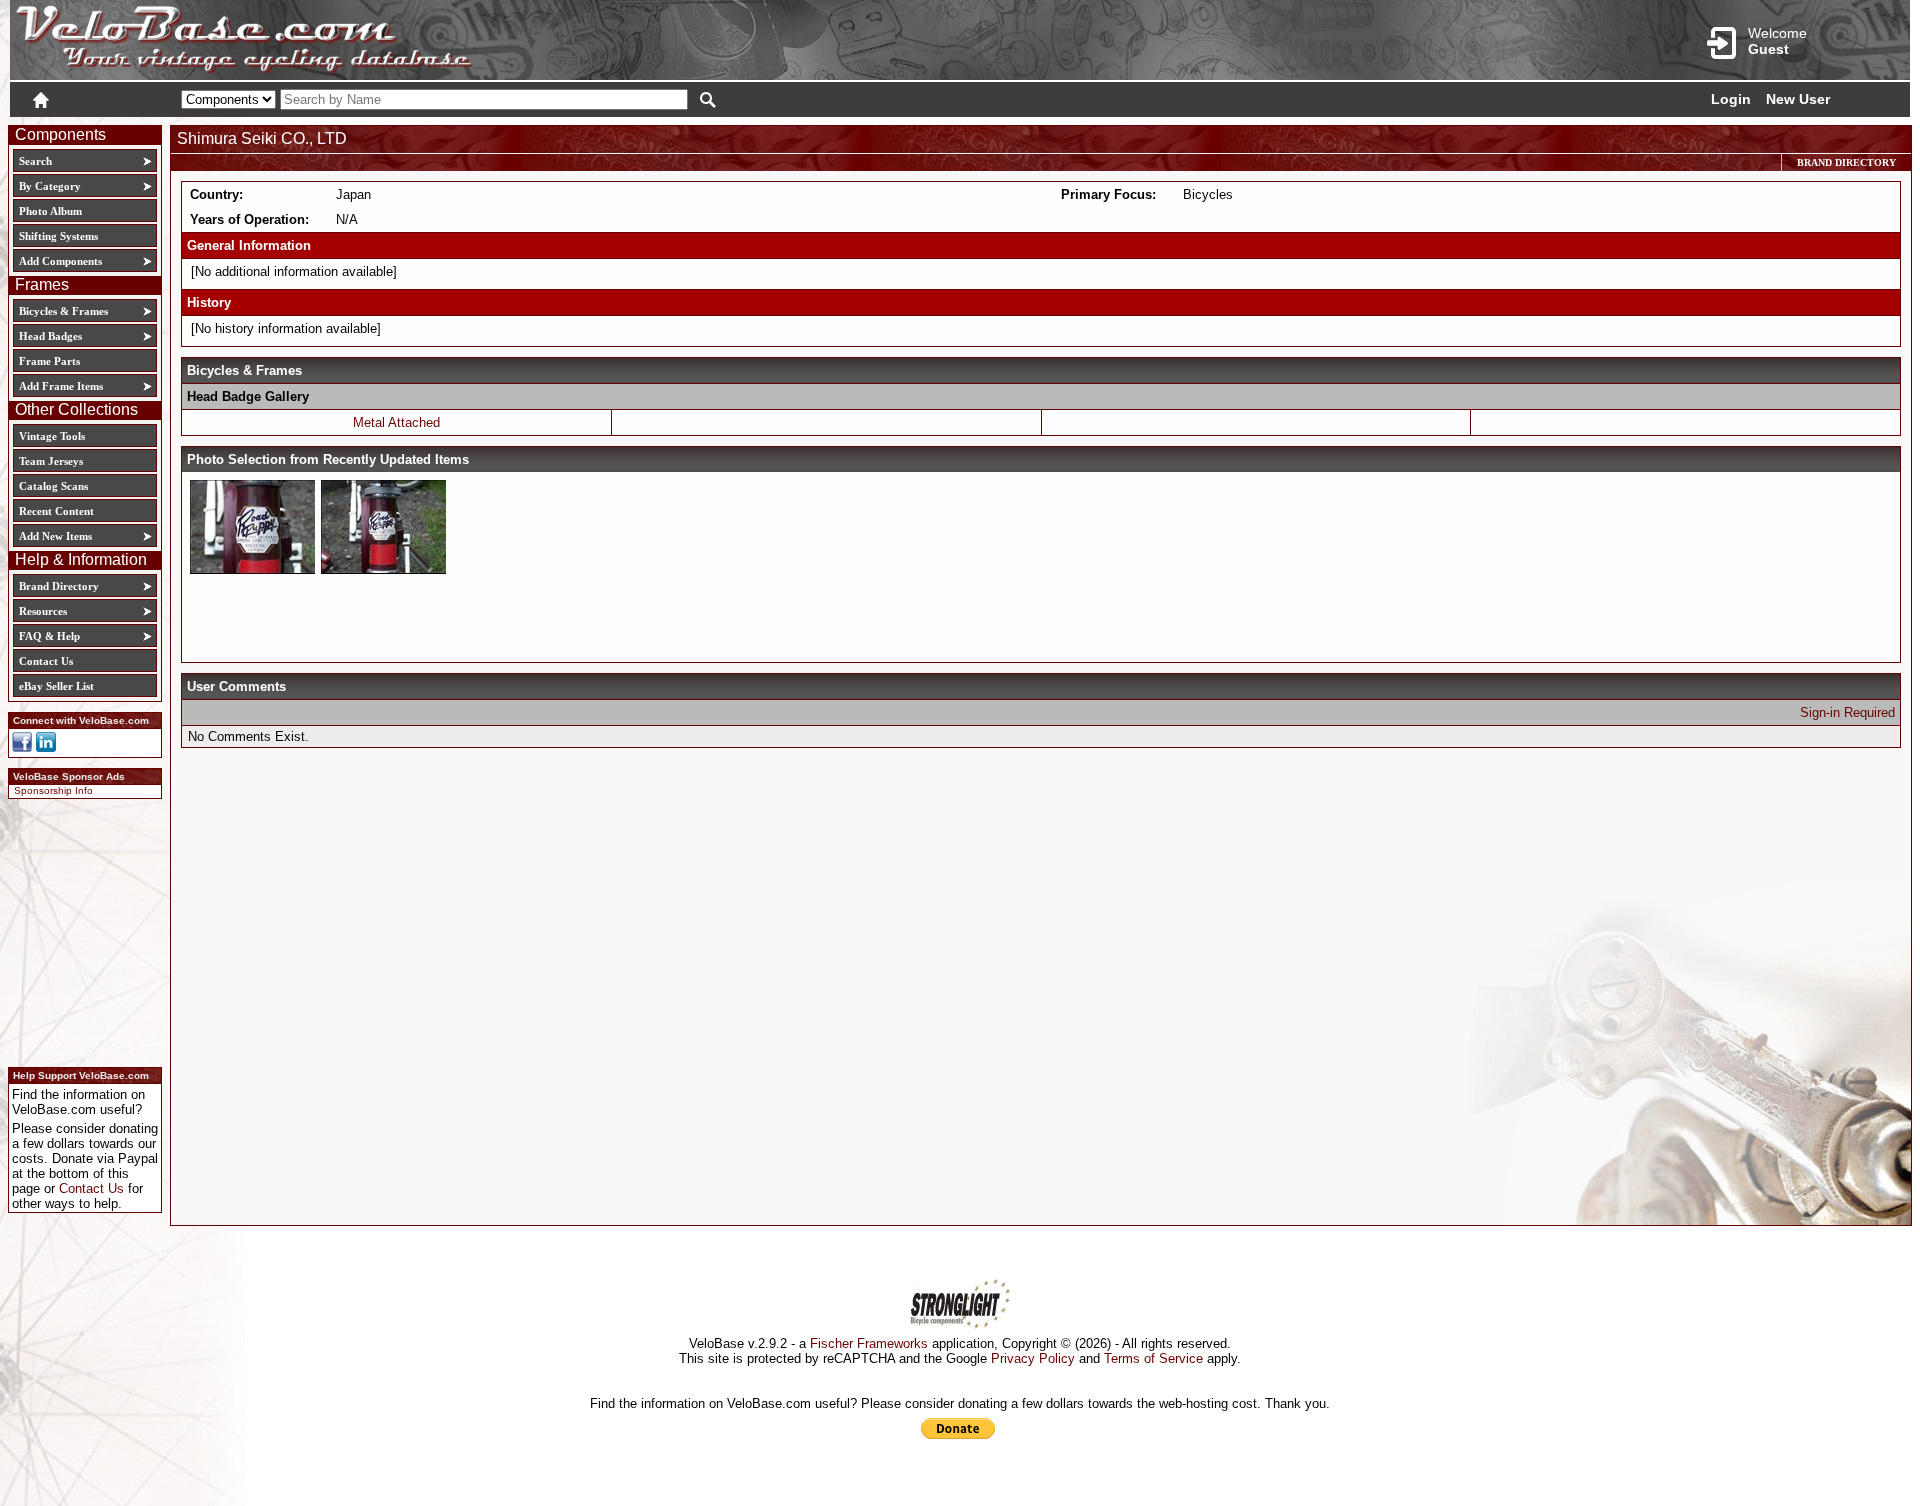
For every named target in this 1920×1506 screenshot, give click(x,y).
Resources (43, 611)
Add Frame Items (61, 386)
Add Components (60, 261)
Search (35, 161)
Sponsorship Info (53, 790)
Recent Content (56, 511)
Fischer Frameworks (869, 1343)
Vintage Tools (52, 436)
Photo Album (50, 211)
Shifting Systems (58, 236)
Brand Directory (59, 586)
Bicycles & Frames (65, 311)
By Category (50, 186)
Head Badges (50, 336)
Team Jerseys (51, 461)
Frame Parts (49, 361)
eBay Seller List (56, 686)
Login (1731, 99)
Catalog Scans (53, 486)
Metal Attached (396, 422)
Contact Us (46, 661)
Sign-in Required (1847, 712)
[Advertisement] (79, 930)
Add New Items (55, 536)
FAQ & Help (49, 636)
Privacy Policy (1033, 1358)
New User (1798, 99)
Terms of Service (1153, 1358)
